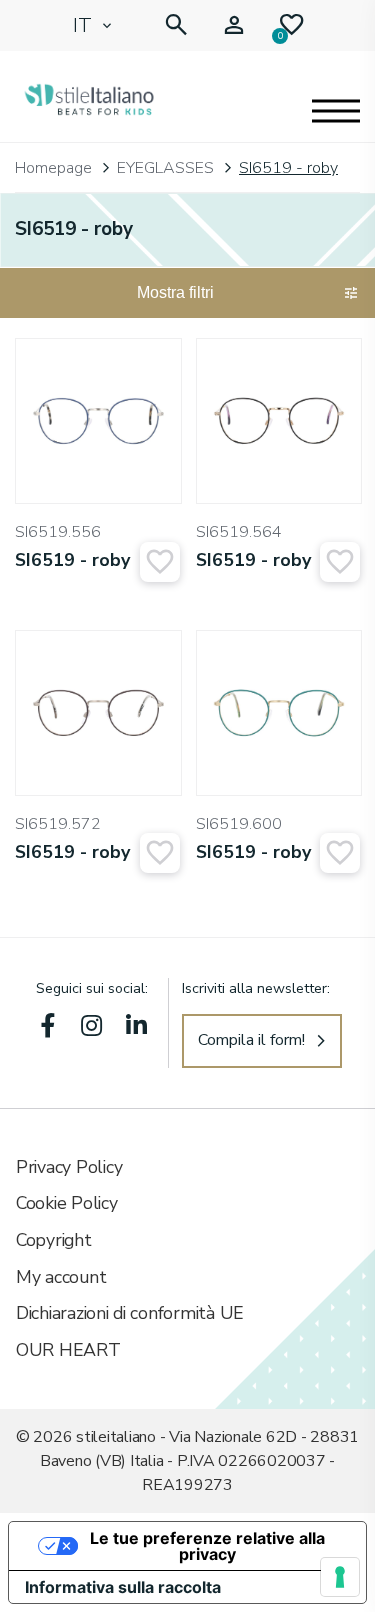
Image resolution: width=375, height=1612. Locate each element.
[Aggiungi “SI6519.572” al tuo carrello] (160, 853)
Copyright (54, 1240)
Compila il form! (251, 1040)
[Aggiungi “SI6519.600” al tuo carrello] (340, 853)
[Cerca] (176, 25)
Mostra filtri (175, 292)
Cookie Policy (67, 1203)
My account (61, 1277)
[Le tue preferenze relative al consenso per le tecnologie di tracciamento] (340, 1577)
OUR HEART (68, 1350)
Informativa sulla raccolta (123, 1587)
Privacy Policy (69, 1167)
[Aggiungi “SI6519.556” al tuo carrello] (160, 562)
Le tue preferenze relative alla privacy (207, 1546)
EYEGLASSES (165, 168)
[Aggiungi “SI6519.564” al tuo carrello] (340, 562)
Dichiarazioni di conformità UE (130, 1313)
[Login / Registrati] (234, 25)
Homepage (53, 168)
